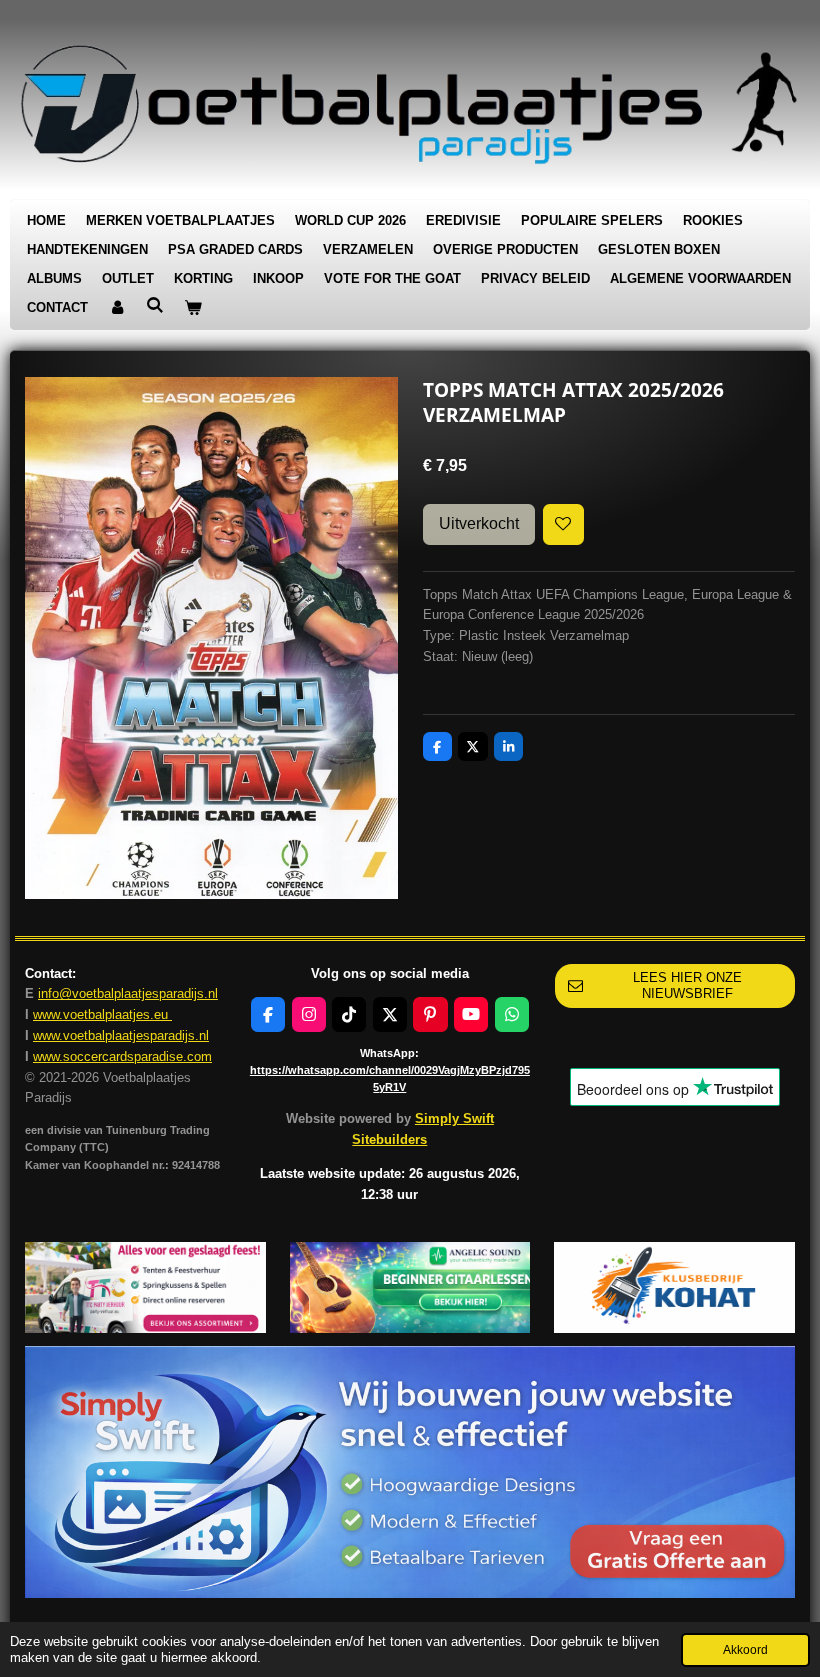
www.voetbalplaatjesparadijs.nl (121, 1035)
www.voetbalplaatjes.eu (102, 1014)
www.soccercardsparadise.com (122, 1056)
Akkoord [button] (745, 1649)
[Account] (117, 308)
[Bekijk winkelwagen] (193, 308)
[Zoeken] (155, 305)
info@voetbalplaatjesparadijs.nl (128, 993)
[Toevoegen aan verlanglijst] (563, 524)
